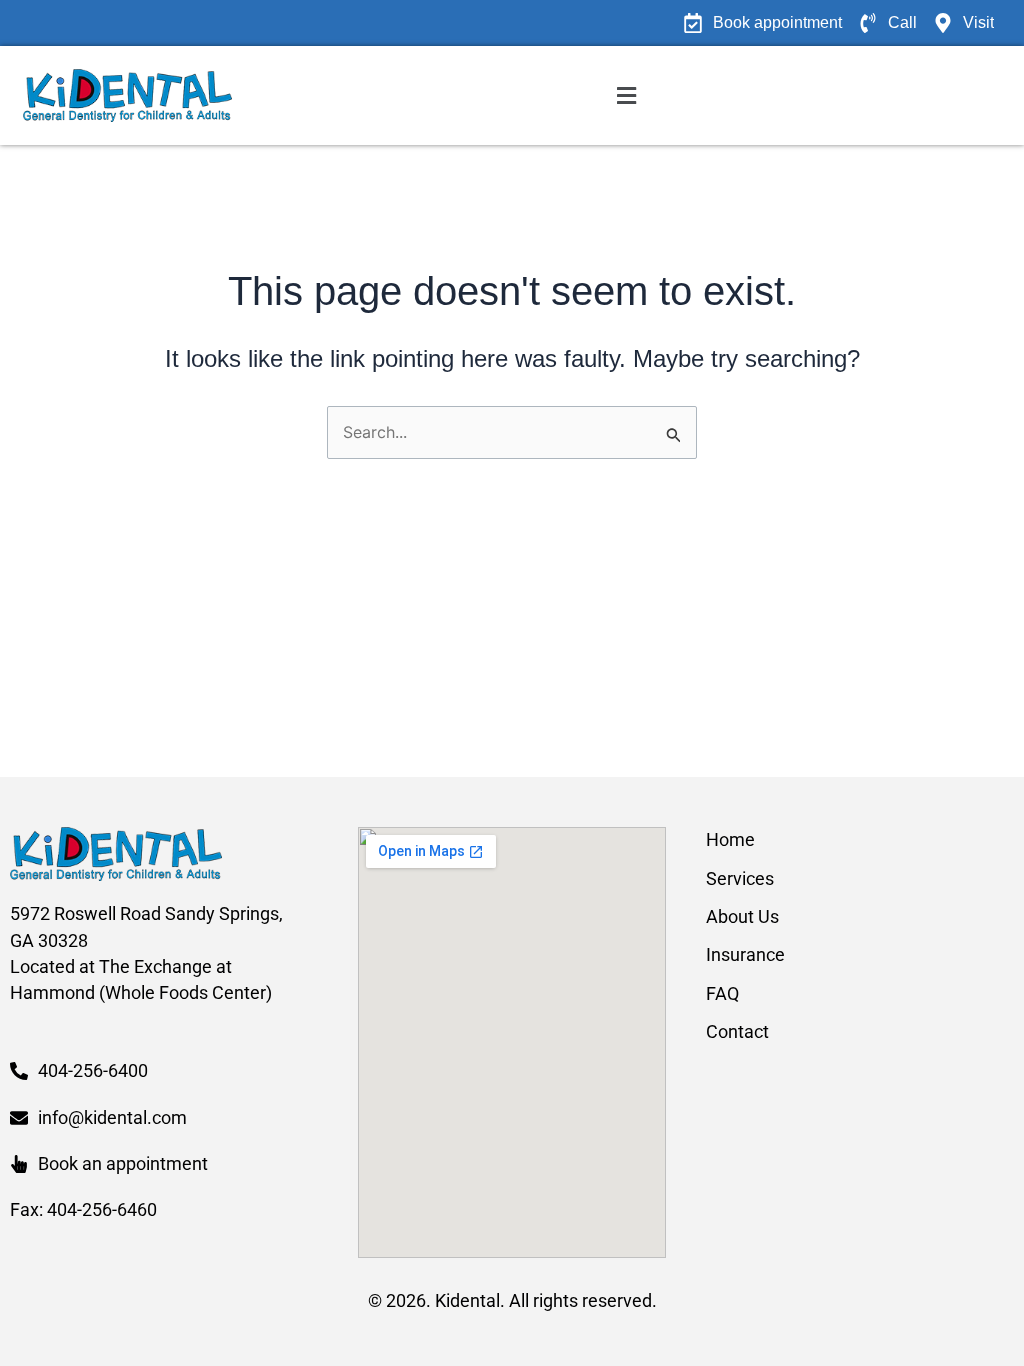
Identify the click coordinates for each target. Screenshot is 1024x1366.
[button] (626, 95)
